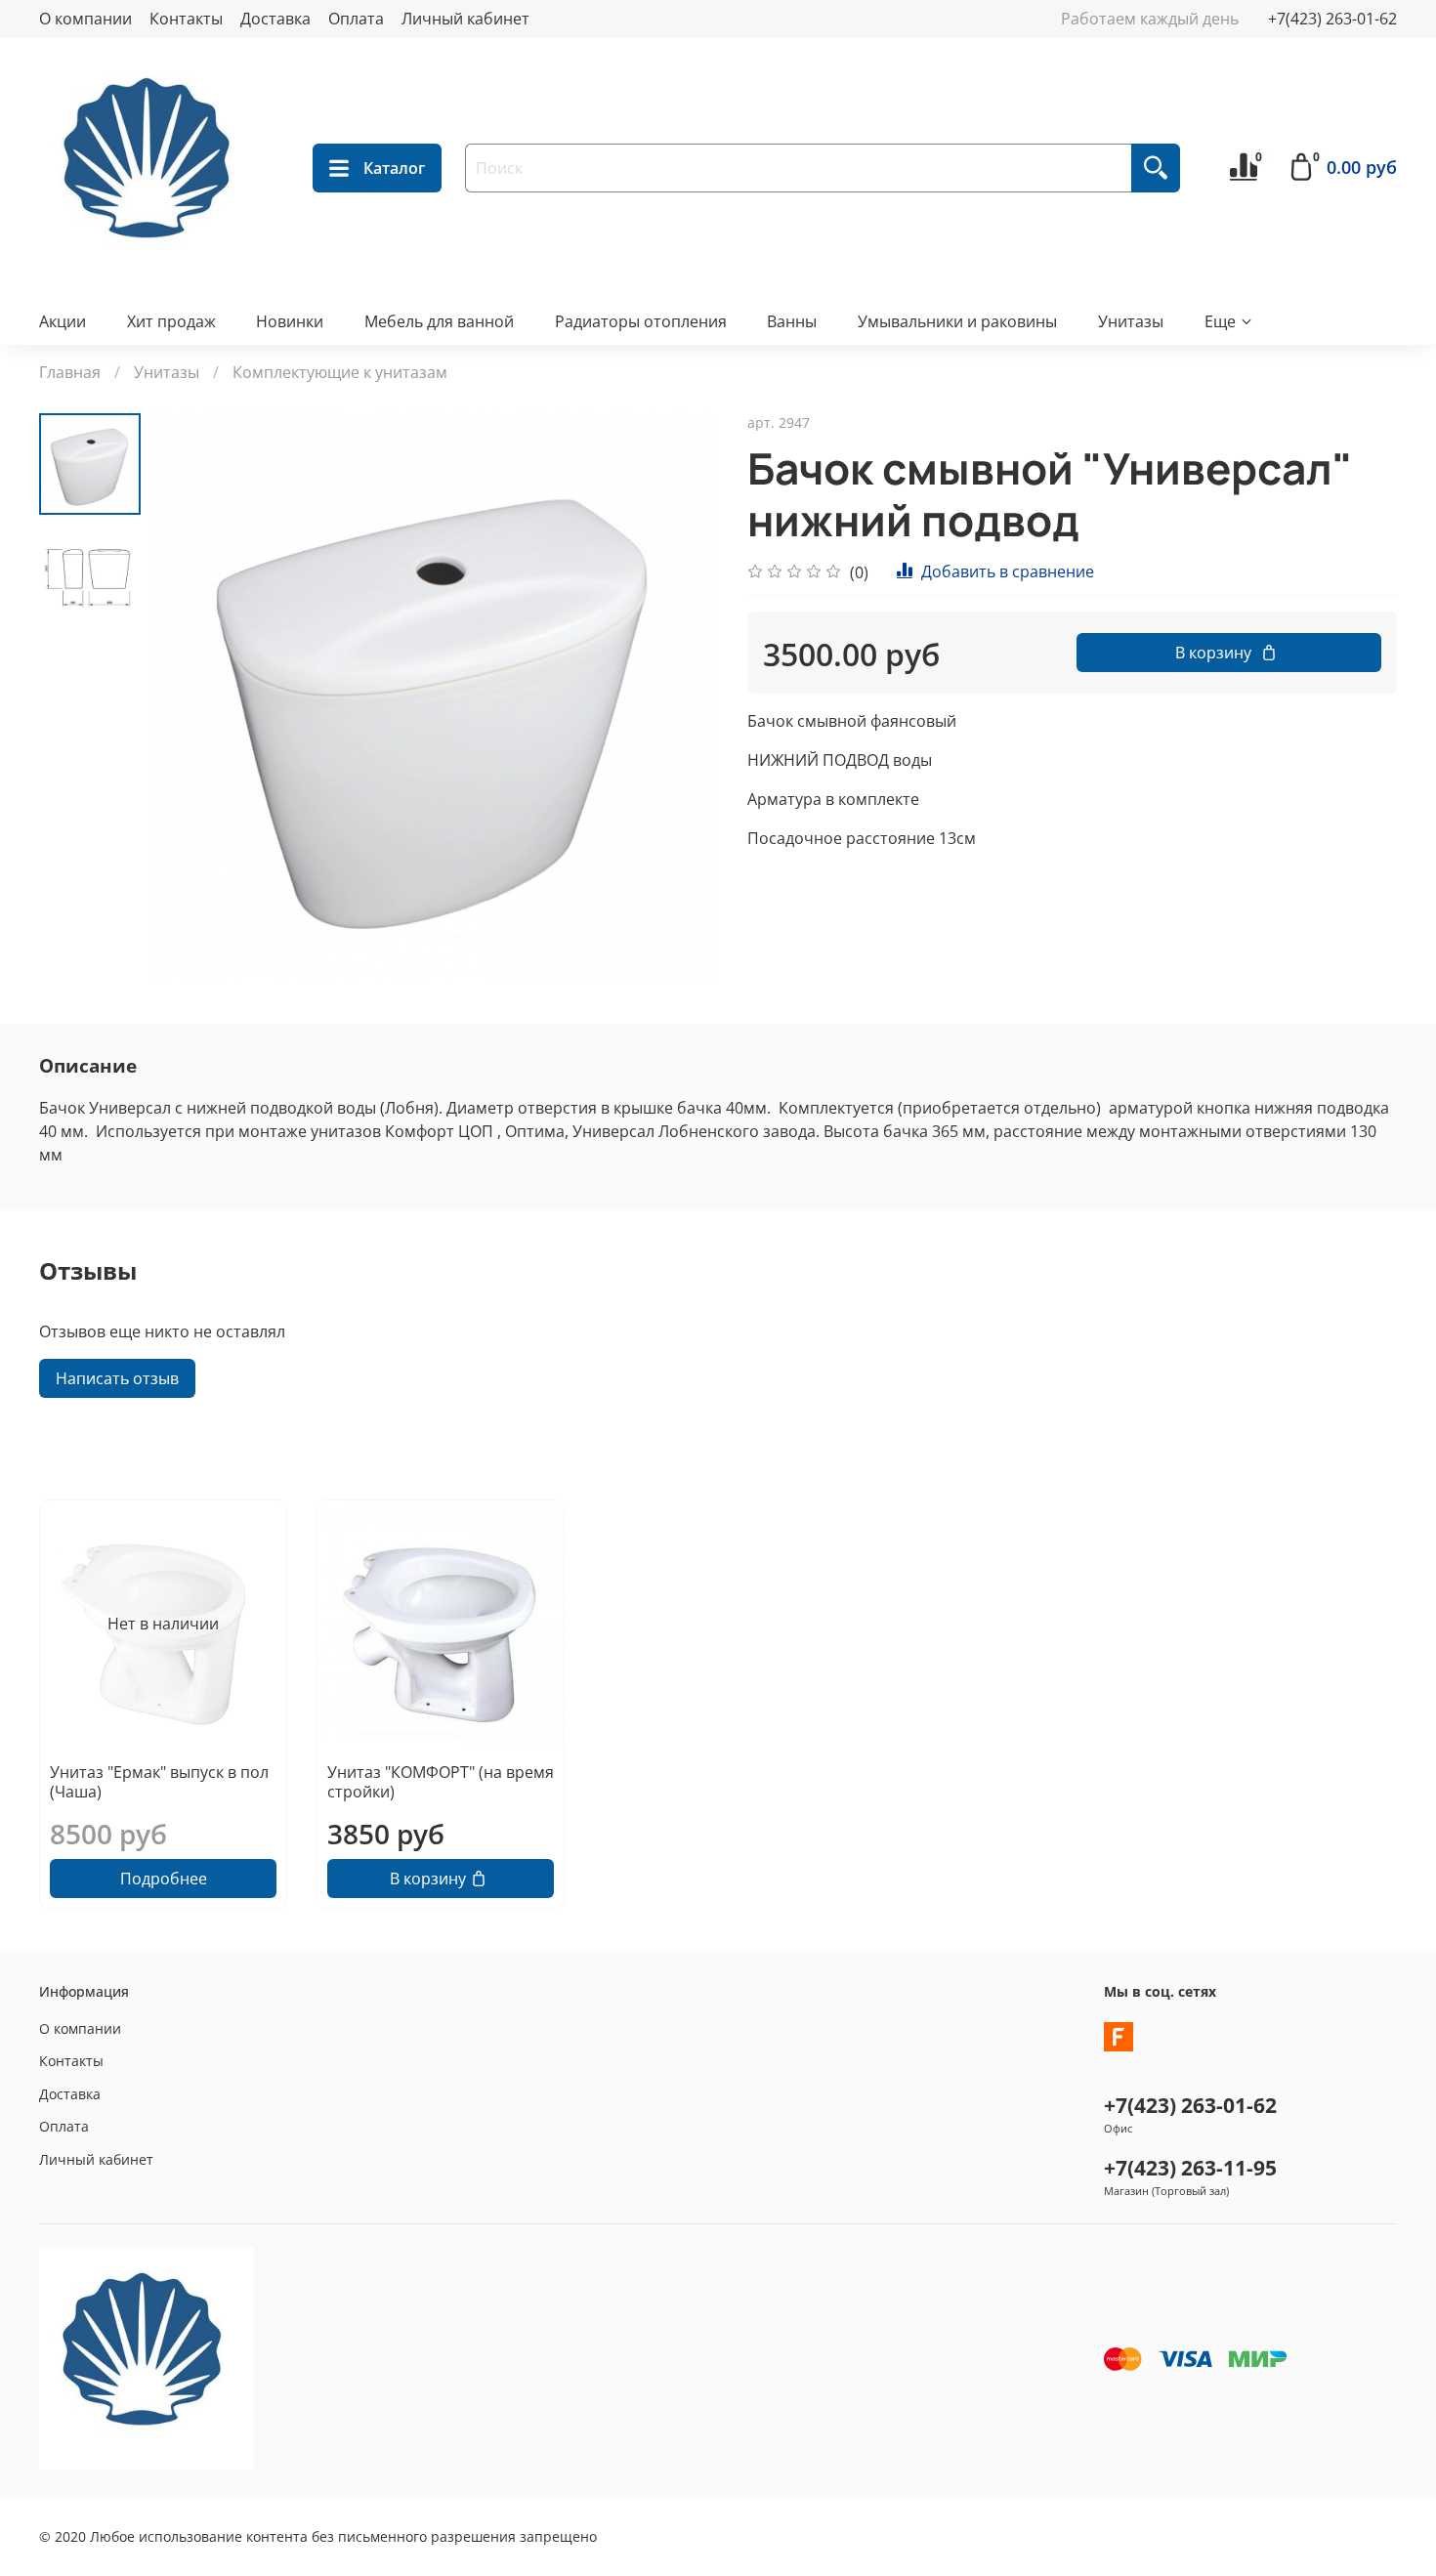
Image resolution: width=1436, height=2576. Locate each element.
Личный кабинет (465, 19)
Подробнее (164, 1879)
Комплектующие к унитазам (340, 372)
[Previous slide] (190, 697)
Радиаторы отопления (641, 321)
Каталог (394, 168)
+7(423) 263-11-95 (1190, 2168)
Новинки (290, 321)
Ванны (792, 321)
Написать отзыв (117, 1378)
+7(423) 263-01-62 (1332, 19)
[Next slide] (679, 697)
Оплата (356, 19)
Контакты (186, 19)
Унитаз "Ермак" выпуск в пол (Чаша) (159, 1782)
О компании (85, 19)
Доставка (275, 19)
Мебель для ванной (439, 321)
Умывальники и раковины (957, 321)
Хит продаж (171, 321)
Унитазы (1131, 321)
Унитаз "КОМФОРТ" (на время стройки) (441, 1782)
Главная (70, 372)
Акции (63, 321)
